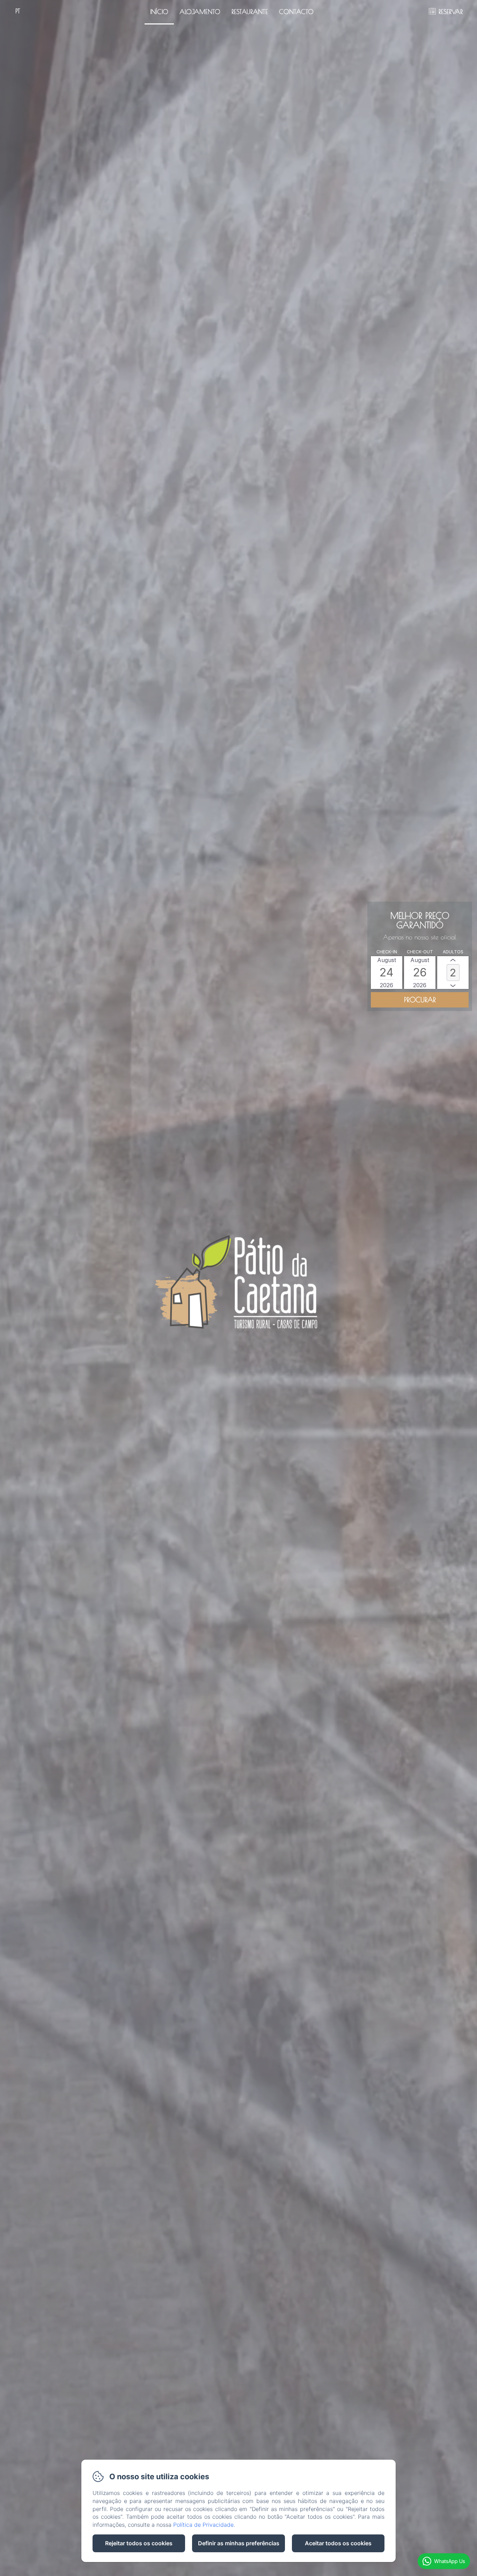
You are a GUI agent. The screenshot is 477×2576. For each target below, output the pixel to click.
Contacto (296, 12)
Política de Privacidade (203, 2525)
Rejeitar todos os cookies (139, 2543)
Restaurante (250, 12)
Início (159, 12)
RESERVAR (451, 12)
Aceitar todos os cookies (338, 2543)
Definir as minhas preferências (239, 2543)
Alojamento (200, 12)
